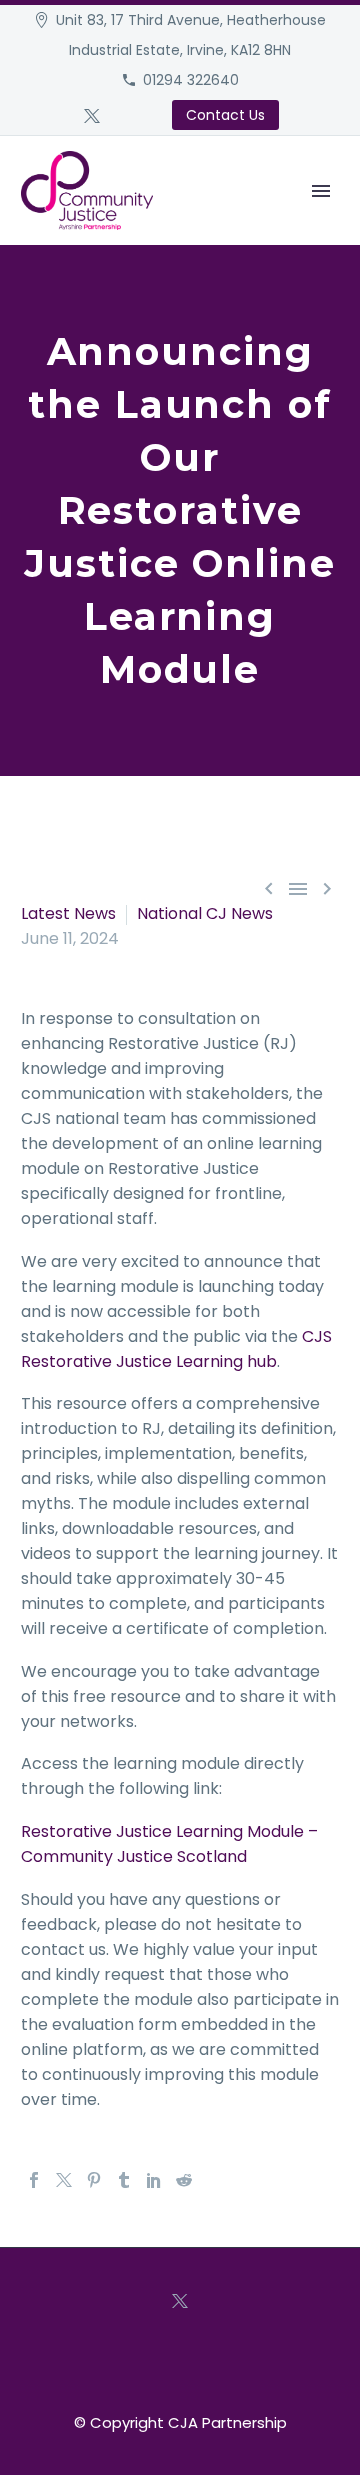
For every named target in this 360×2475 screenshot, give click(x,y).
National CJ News (205, 913)
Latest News (68, 913)
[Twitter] (92, 116)
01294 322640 (191, 80)
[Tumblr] (124, 2180)
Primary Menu (321, 191)
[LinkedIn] (154, 2180)
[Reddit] (184, 2180)
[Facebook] (34, 2180)
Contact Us (225, 115)
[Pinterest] (94, 2180)
